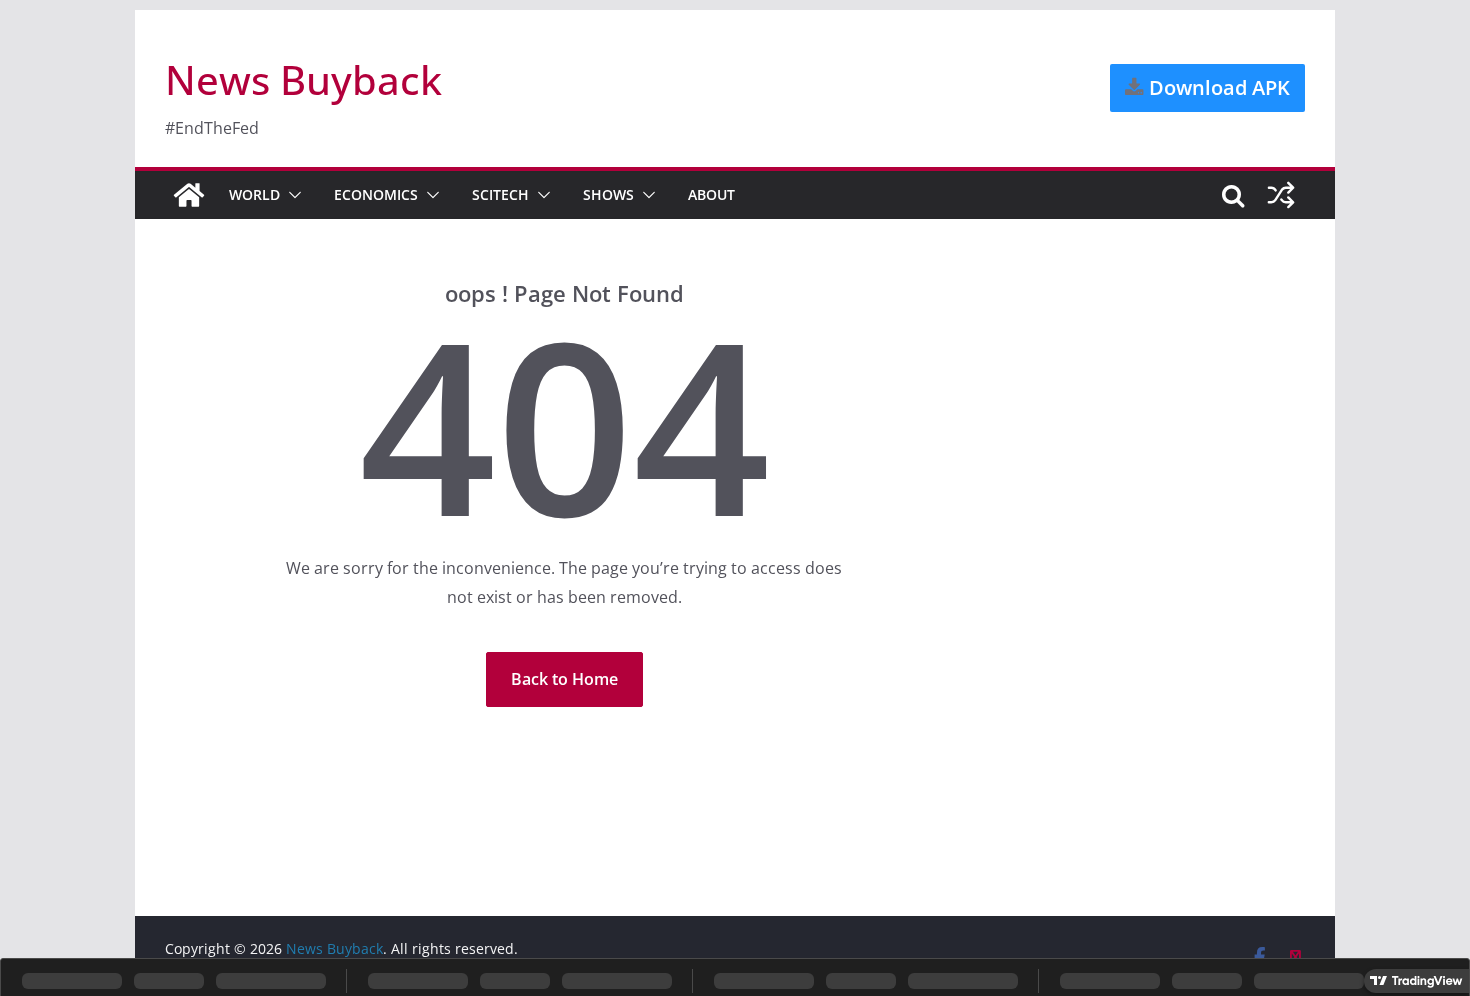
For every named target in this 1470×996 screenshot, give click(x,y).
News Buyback (303, 79)
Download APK (1217, 87)
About (711, 194)
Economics (376, 194)
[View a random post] (1281, 195)
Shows (608, 194)
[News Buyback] (189, 195)
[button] (291, 195)
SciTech (500, 194)
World (254, 194)
